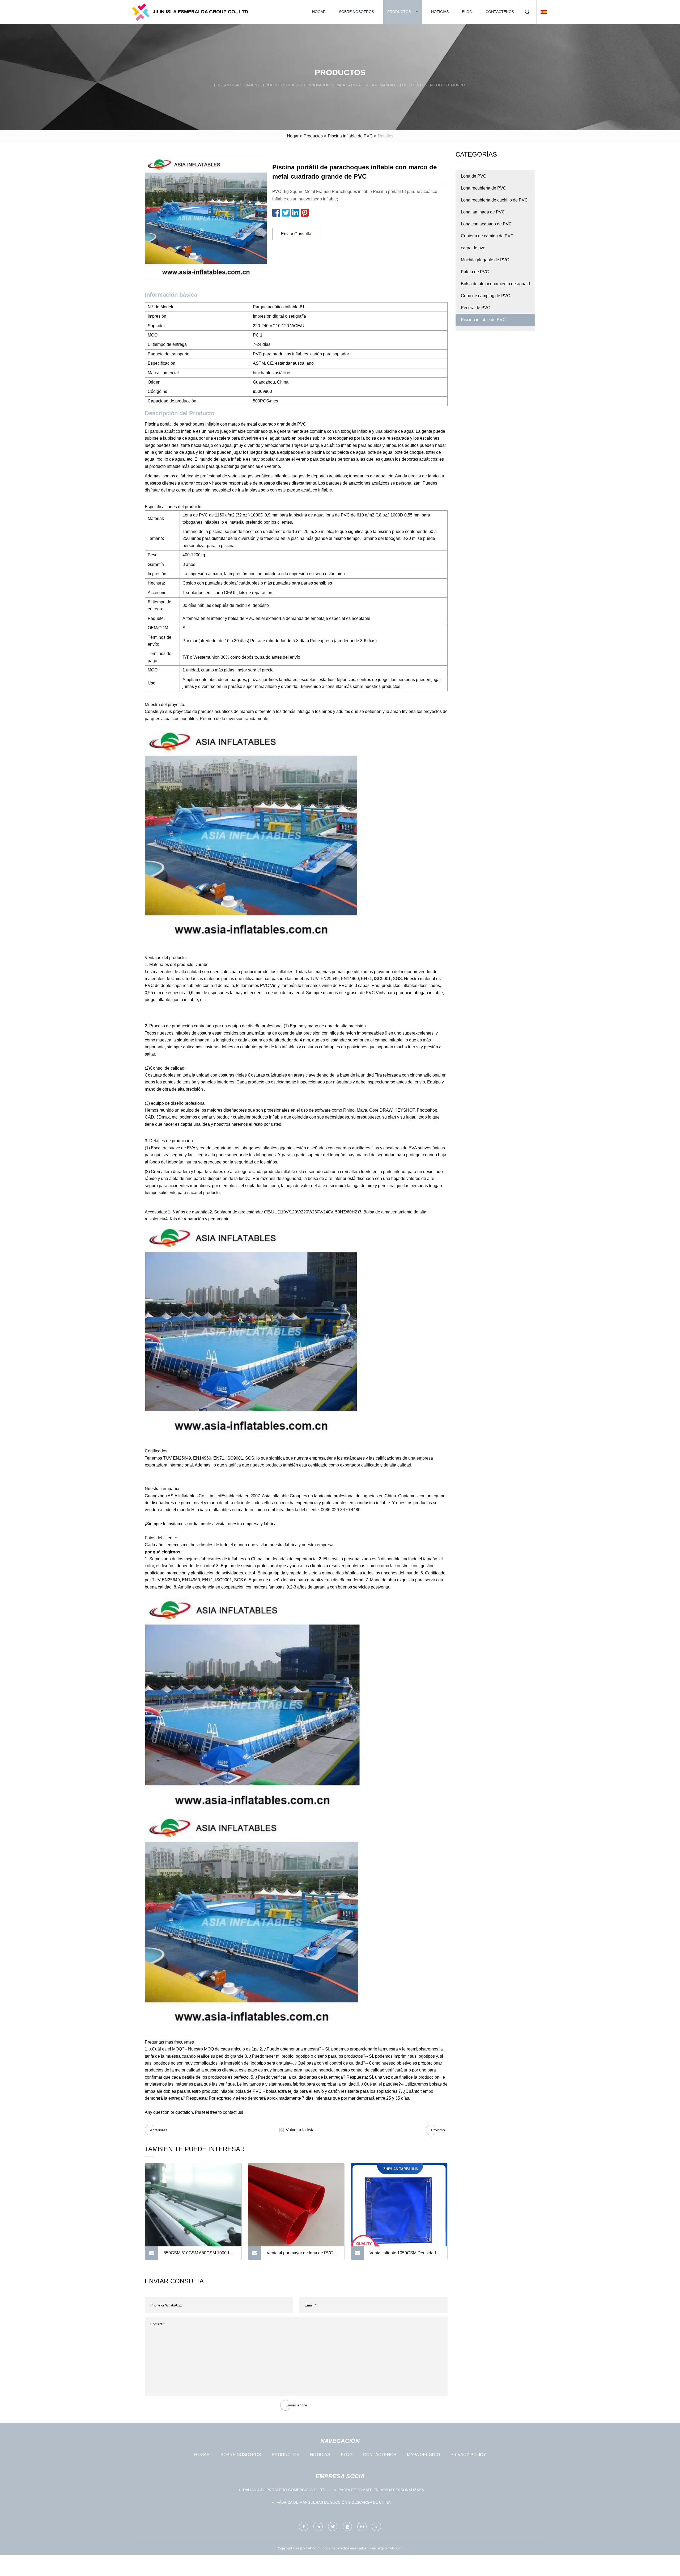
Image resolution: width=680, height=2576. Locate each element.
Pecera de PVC (476, 308)
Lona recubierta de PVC (484, 188)
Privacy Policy (468, 2455)
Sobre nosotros (356, 12)
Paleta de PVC (475, 272)
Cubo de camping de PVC (486, 296)
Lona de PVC (474, 176)
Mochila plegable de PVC (485, 260)
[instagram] (362, 2526)
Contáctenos (500, 12)
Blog (467, 12)
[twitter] (333, 2526)
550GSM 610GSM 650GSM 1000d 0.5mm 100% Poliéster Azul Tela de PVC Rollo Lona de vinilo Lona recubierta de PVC (197, 2255)
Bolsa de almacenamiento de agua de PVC (497, 286)
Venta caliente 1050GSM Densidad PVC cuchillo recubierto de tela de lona (403, 2255)
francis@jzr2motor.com (386, 2548)
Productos (399, 12)
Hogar (319, 12)
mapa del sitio (423, 2455)
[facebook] (303, 2526)
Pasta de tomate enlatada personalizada (381, 2490)
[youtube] (347, 2526)
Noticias (440, 12)
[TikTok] (377, 2526)
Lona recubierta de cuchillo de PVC (494, 200)
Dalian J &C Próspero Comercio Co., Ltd (284, 2490)
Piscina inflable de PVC (350, 136)
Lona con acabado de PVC (486, 224)
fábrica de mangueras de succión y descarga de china (333, 2502)
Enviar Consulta (296, 234)
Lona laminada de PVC (483, 212)
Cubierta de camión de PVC (487, 236)
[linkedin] (318, 2526)
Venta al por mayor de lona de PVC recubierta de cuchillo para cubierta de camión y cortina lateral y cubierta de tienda (303, 2255)
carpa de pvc (473, 248)
